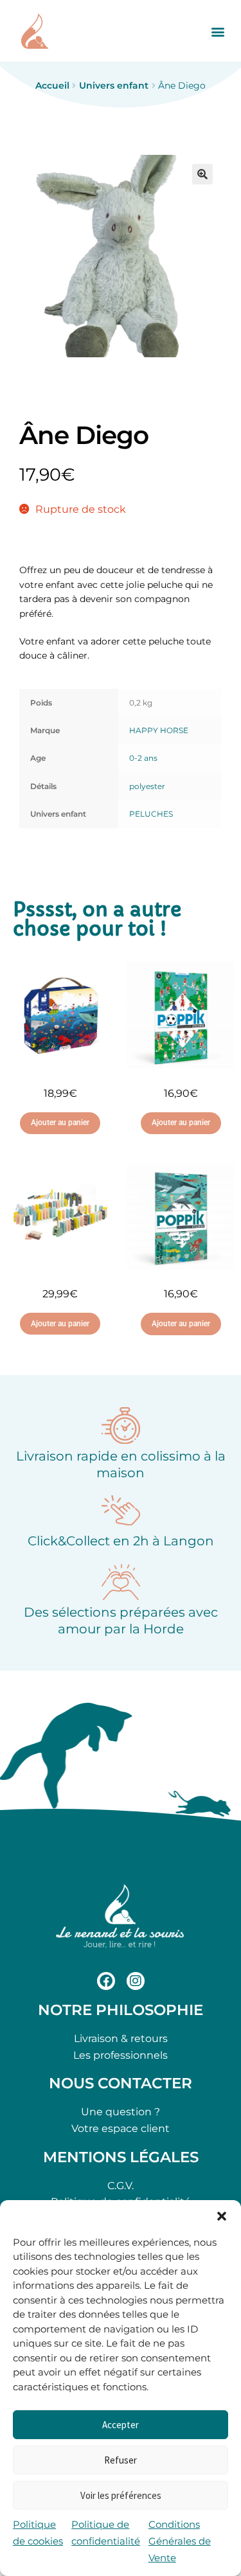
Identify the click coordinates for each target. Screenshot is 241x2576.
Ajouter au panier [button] (60, 1123)
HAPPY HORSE (159, 730)
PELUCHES (151, 814)
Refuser (121, 2460)
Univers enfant (114, 85)
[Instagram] (136, 1981)
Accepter (121, 2425)
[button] (222, 2216)
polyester (147, 786)
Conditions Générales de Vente (180, 2541)
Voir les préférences (121, 2495)
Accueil (52, 85)
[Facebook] (106, 1981)
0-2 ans (143, 758)
